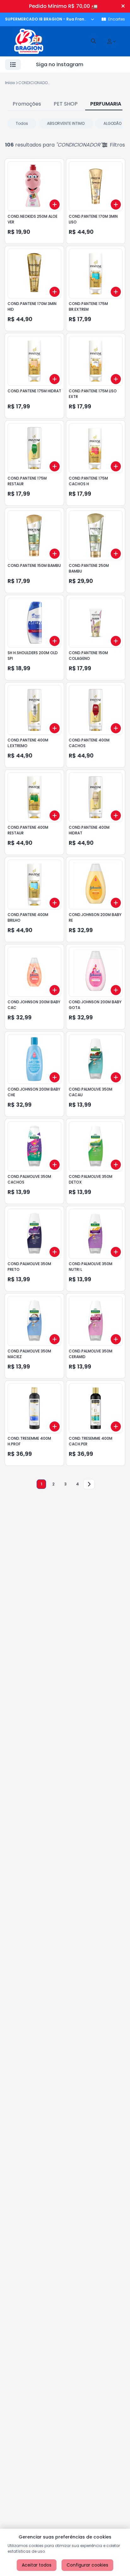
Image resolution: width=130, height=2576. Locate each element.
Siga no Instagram (60, 64)
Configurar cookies (87, 2565)
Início (10, 83)
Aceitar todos (37, 2565)
